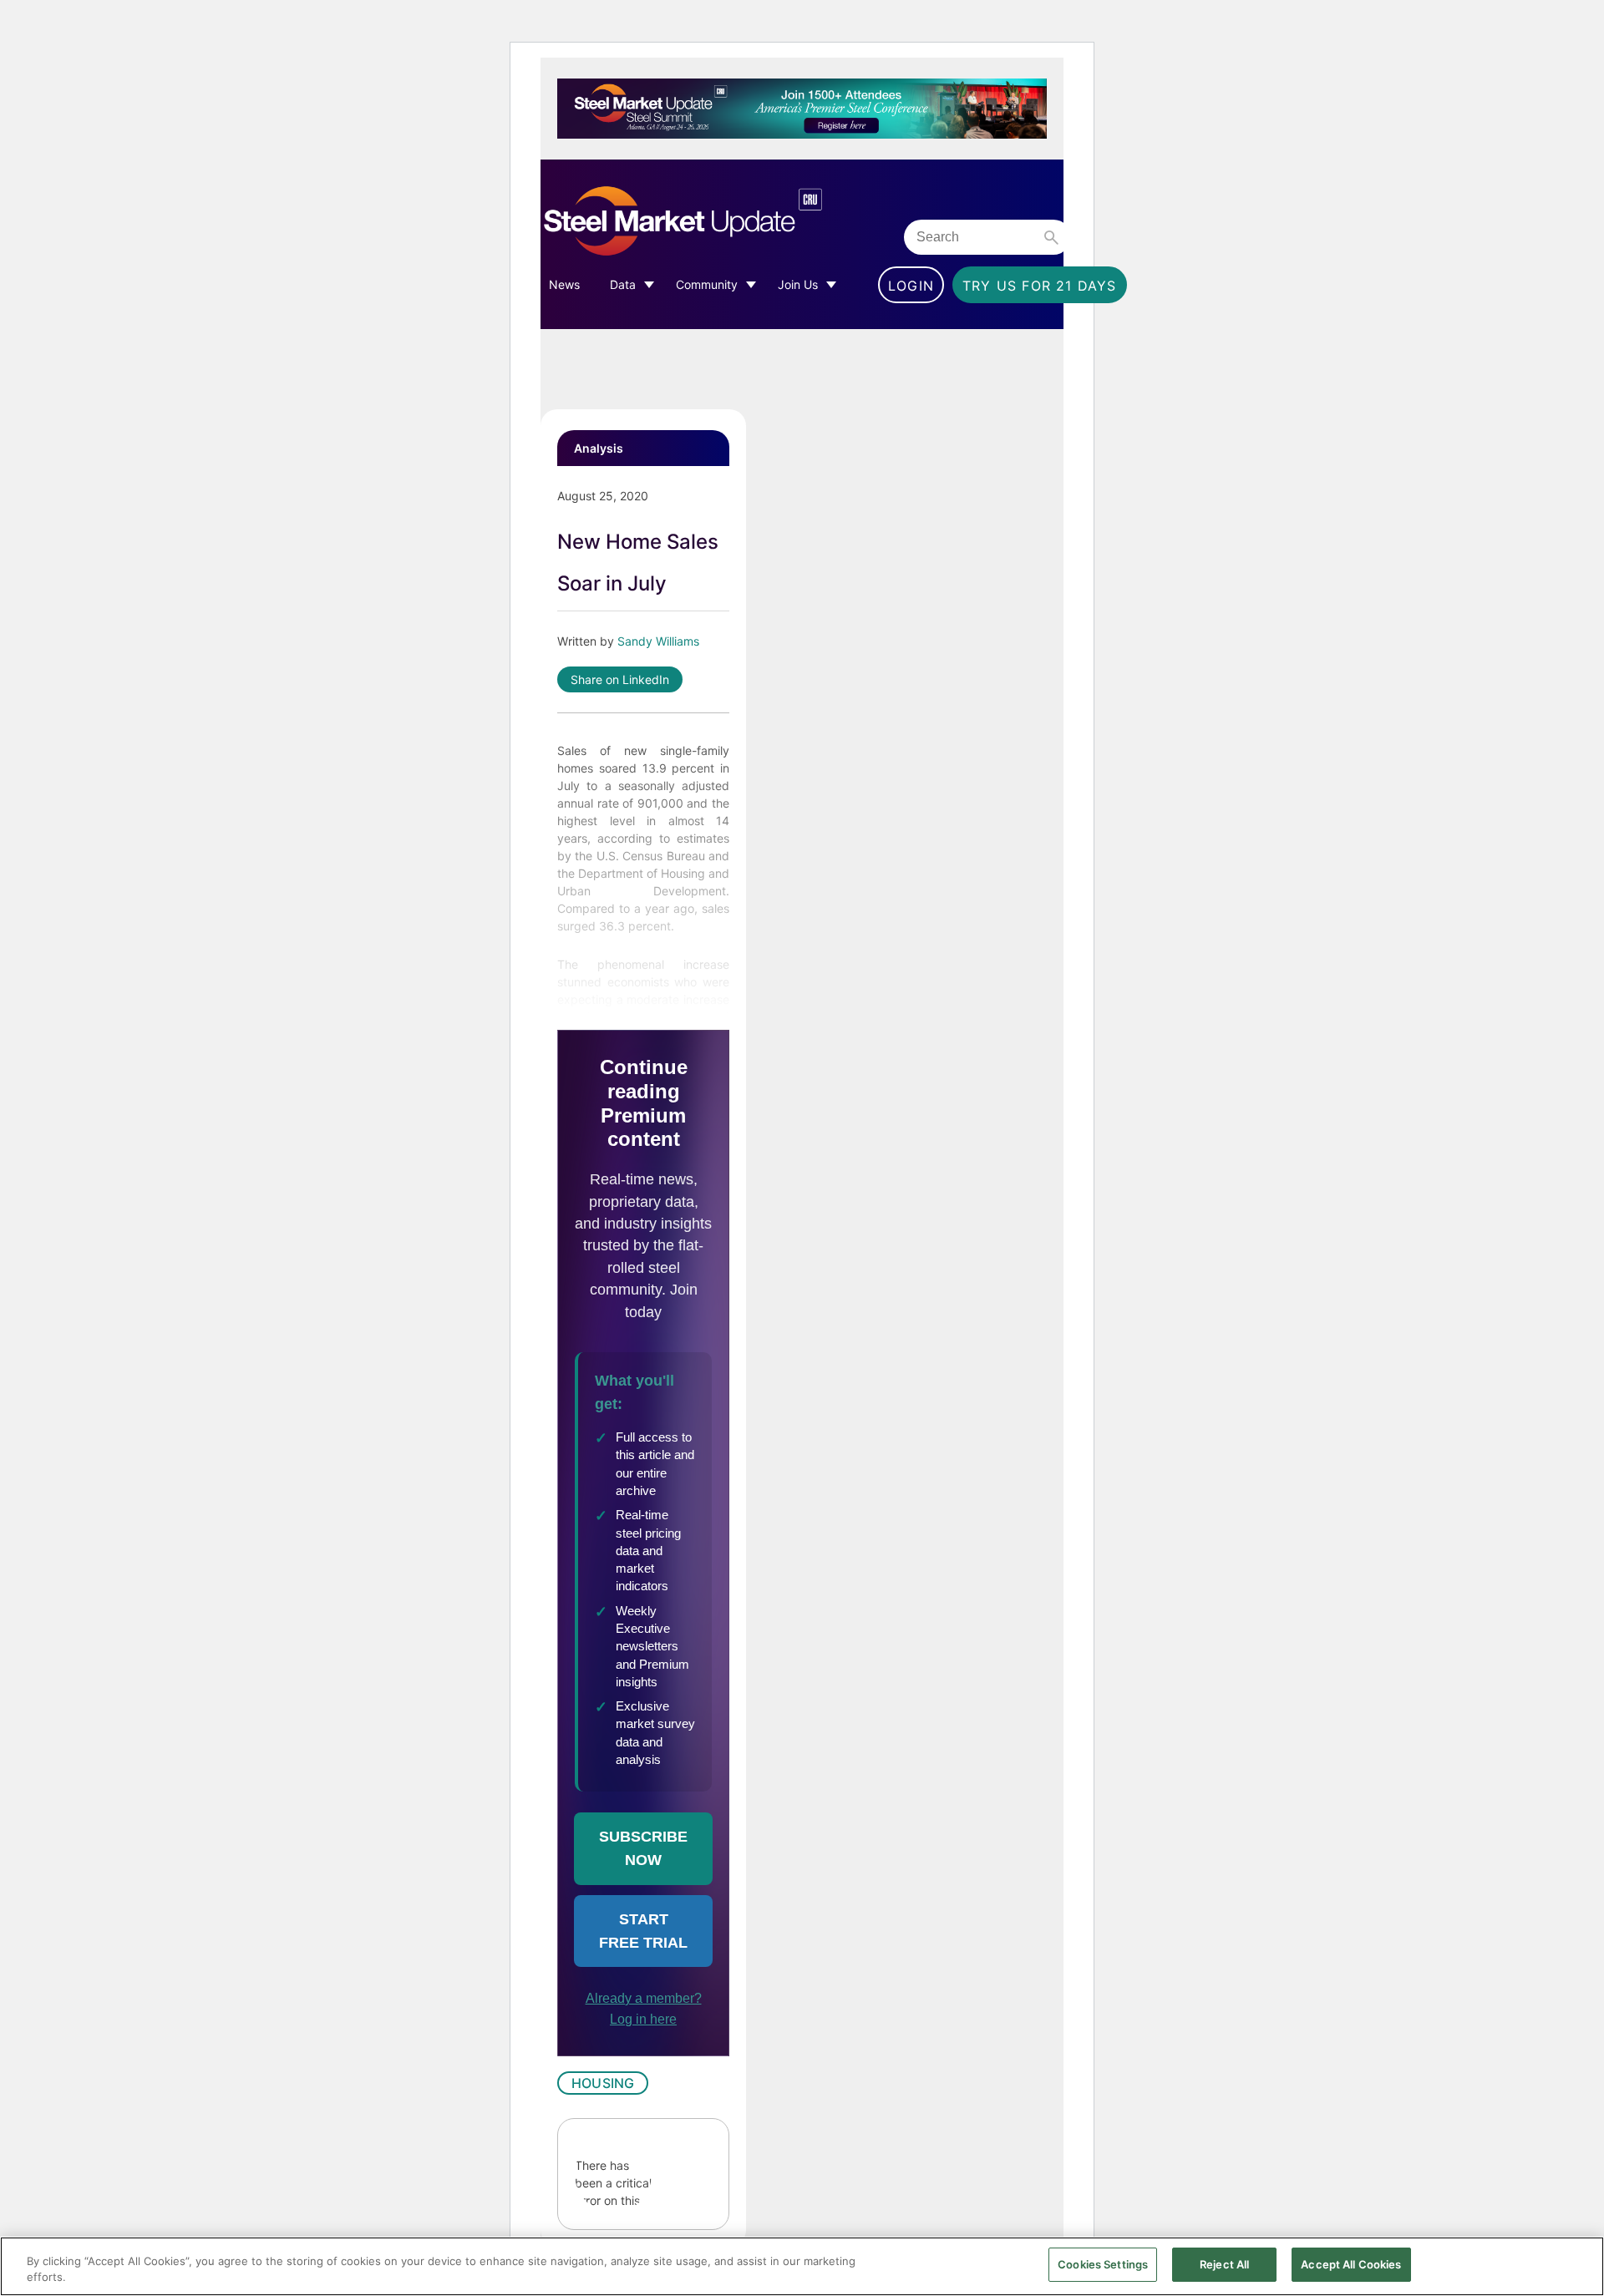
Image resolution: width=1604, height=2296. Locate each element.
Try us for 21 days (1040, 286)
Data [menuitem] (623, 284)
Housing (603, 2083)
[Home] (718, 222)
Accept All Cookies (1351, 2264)
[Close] (1577, 2265)
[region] (802, 2266)
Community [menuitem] (707, 284)
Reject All (1224, 2264)
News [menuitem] (564, 284)
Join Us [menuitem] (798, 284)
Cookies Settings (1103, 2264)
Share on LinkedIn (620, 679)
